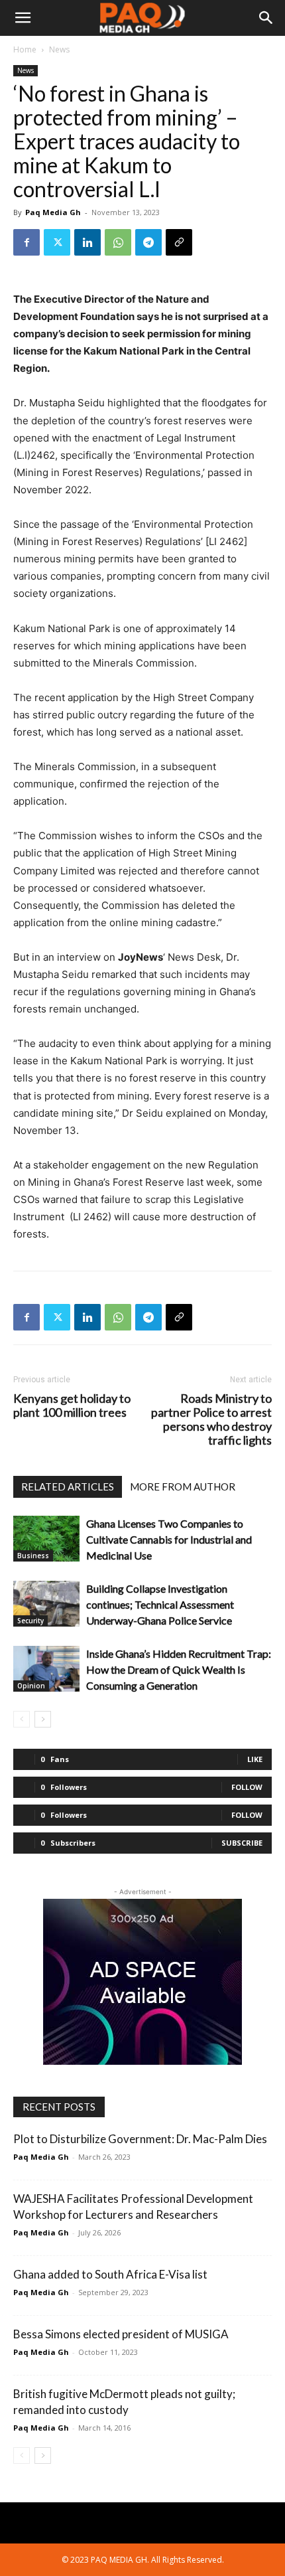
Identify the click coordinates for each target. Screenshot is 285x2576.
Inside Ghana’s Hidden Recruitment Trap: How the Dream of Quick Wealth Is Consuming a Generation (179, 1669)
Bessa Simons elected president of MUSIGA (121, 2334)
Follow (247, 1787)
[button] (23, 18)
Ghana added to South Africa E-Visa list (111, 2274)
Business (33, 1556)
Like (255, 1759)
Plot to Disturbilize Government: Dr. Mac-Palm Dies (140, 2139)
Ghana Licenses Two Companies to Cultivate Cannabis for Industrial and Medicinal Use (169, 1539)
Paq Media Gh (53, 212)
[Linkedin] (87, 242)
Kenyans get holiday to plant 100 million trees (72, 1406)
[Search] (266, 18)
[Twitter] (57, 242)
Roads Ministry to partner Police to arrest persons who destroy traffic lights (211, 1419)
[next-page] (43, 1719)
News (59, 49)
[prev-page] (22, 1719)
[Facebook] (27, 242)
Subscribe (242, 1843)
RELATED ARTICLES (68, 1487)
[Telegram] (148, 242)
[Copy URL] (179, 242)
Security (30, 1621)
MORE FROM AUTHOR (183, 1487)
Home (25, 49)
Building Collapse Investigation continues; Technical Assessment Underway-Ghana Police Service (160, 1604)
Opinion (31, 1686)
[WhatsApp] (118, 242)
